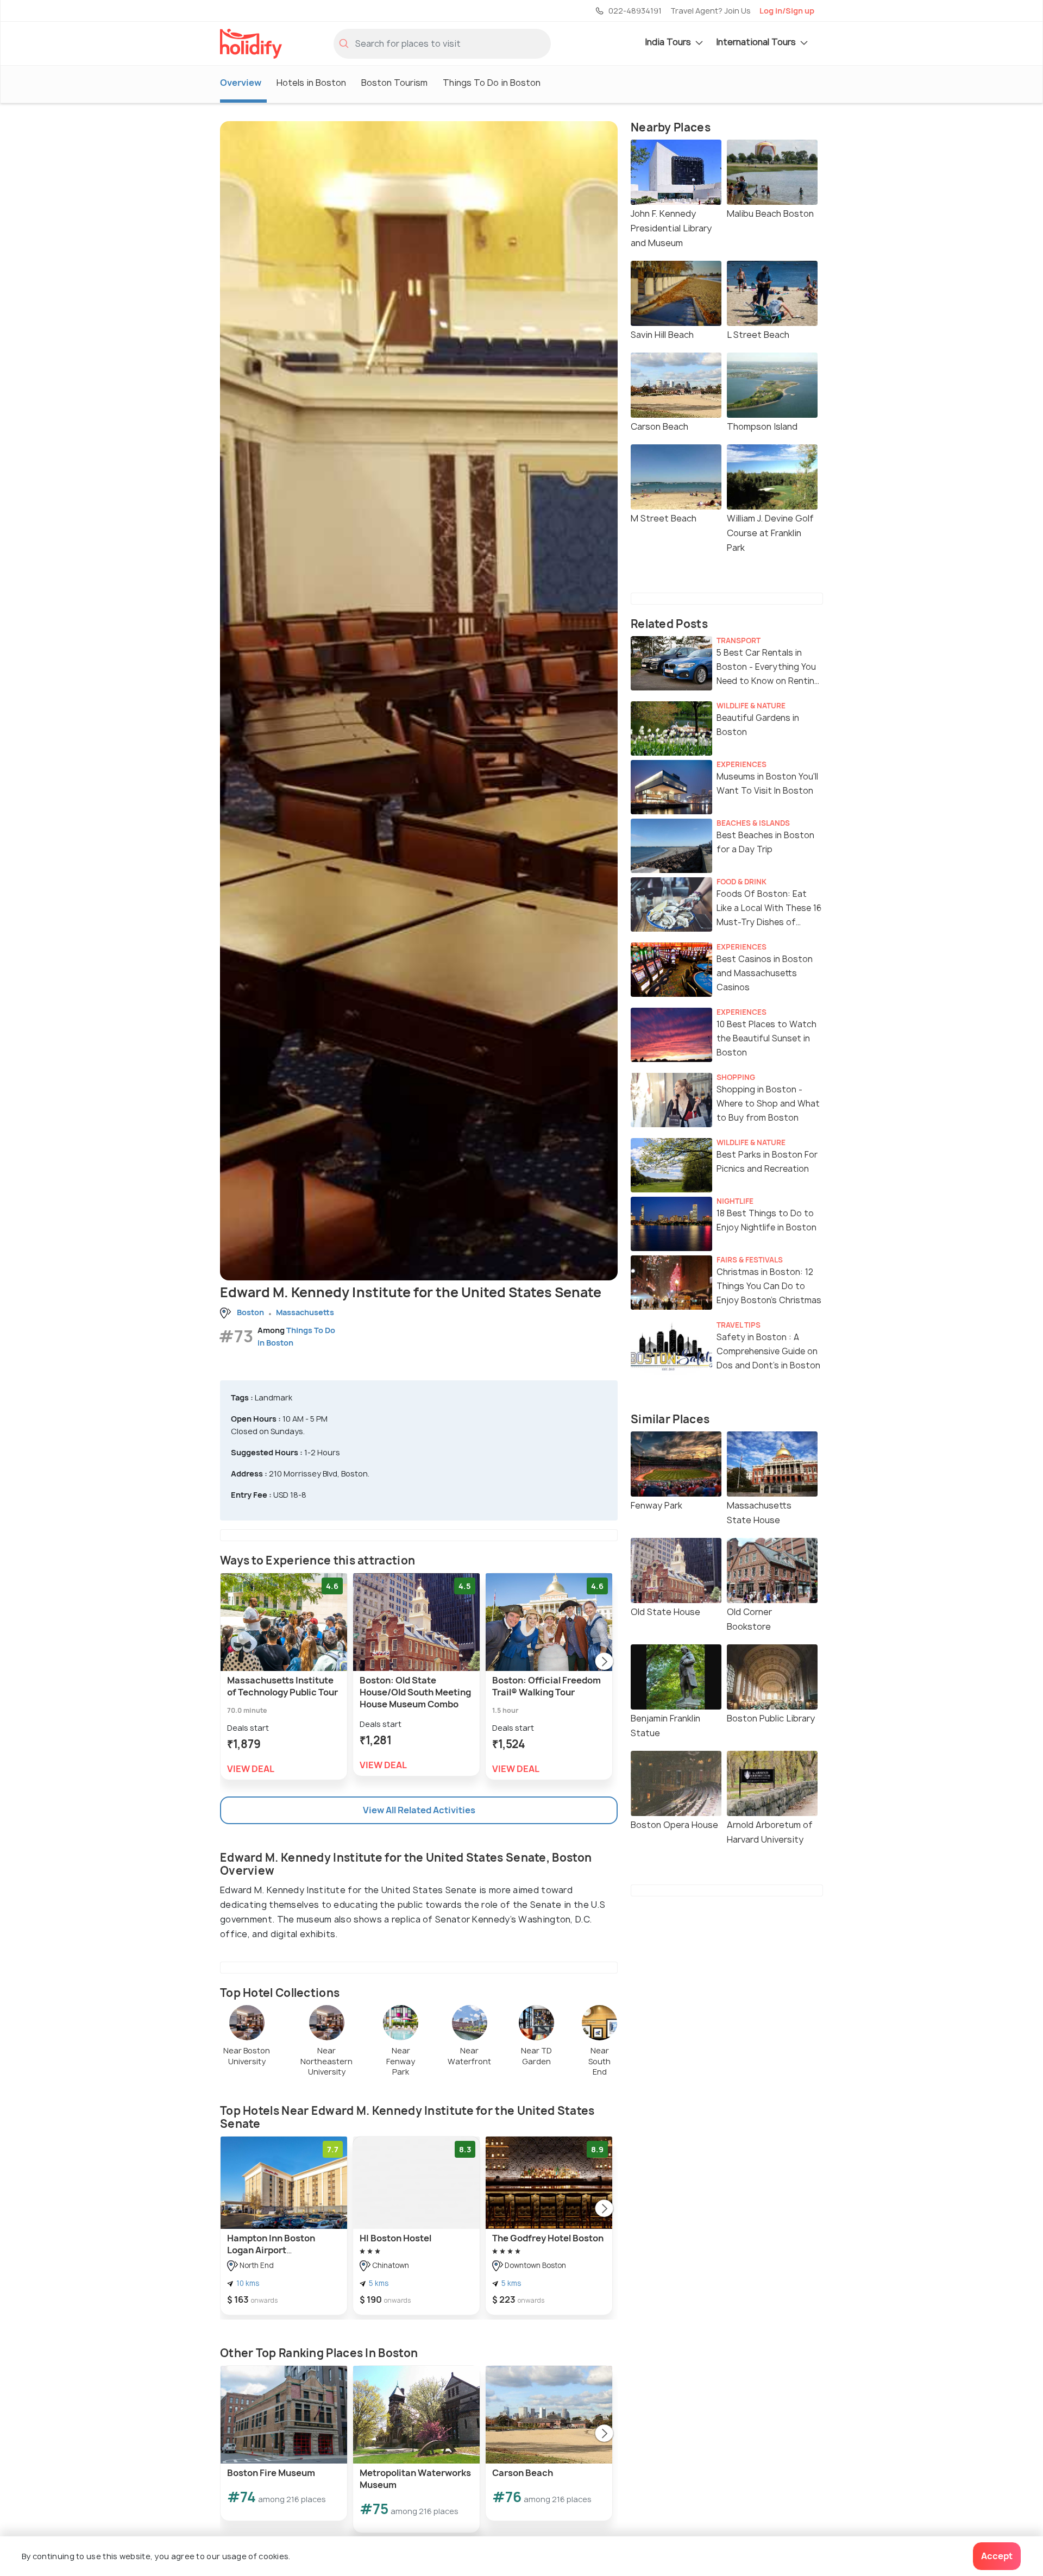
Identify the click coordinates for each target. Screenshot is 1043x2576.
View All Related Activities (419, 1810)
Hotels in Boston (311, 83)
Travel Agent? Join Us (711, 11)
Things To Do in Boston (492, 83)
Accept (997, 2556)
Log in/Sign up (787, 11)
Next (604, 1662)
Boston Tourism (394, 83)
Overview (241, 83)
